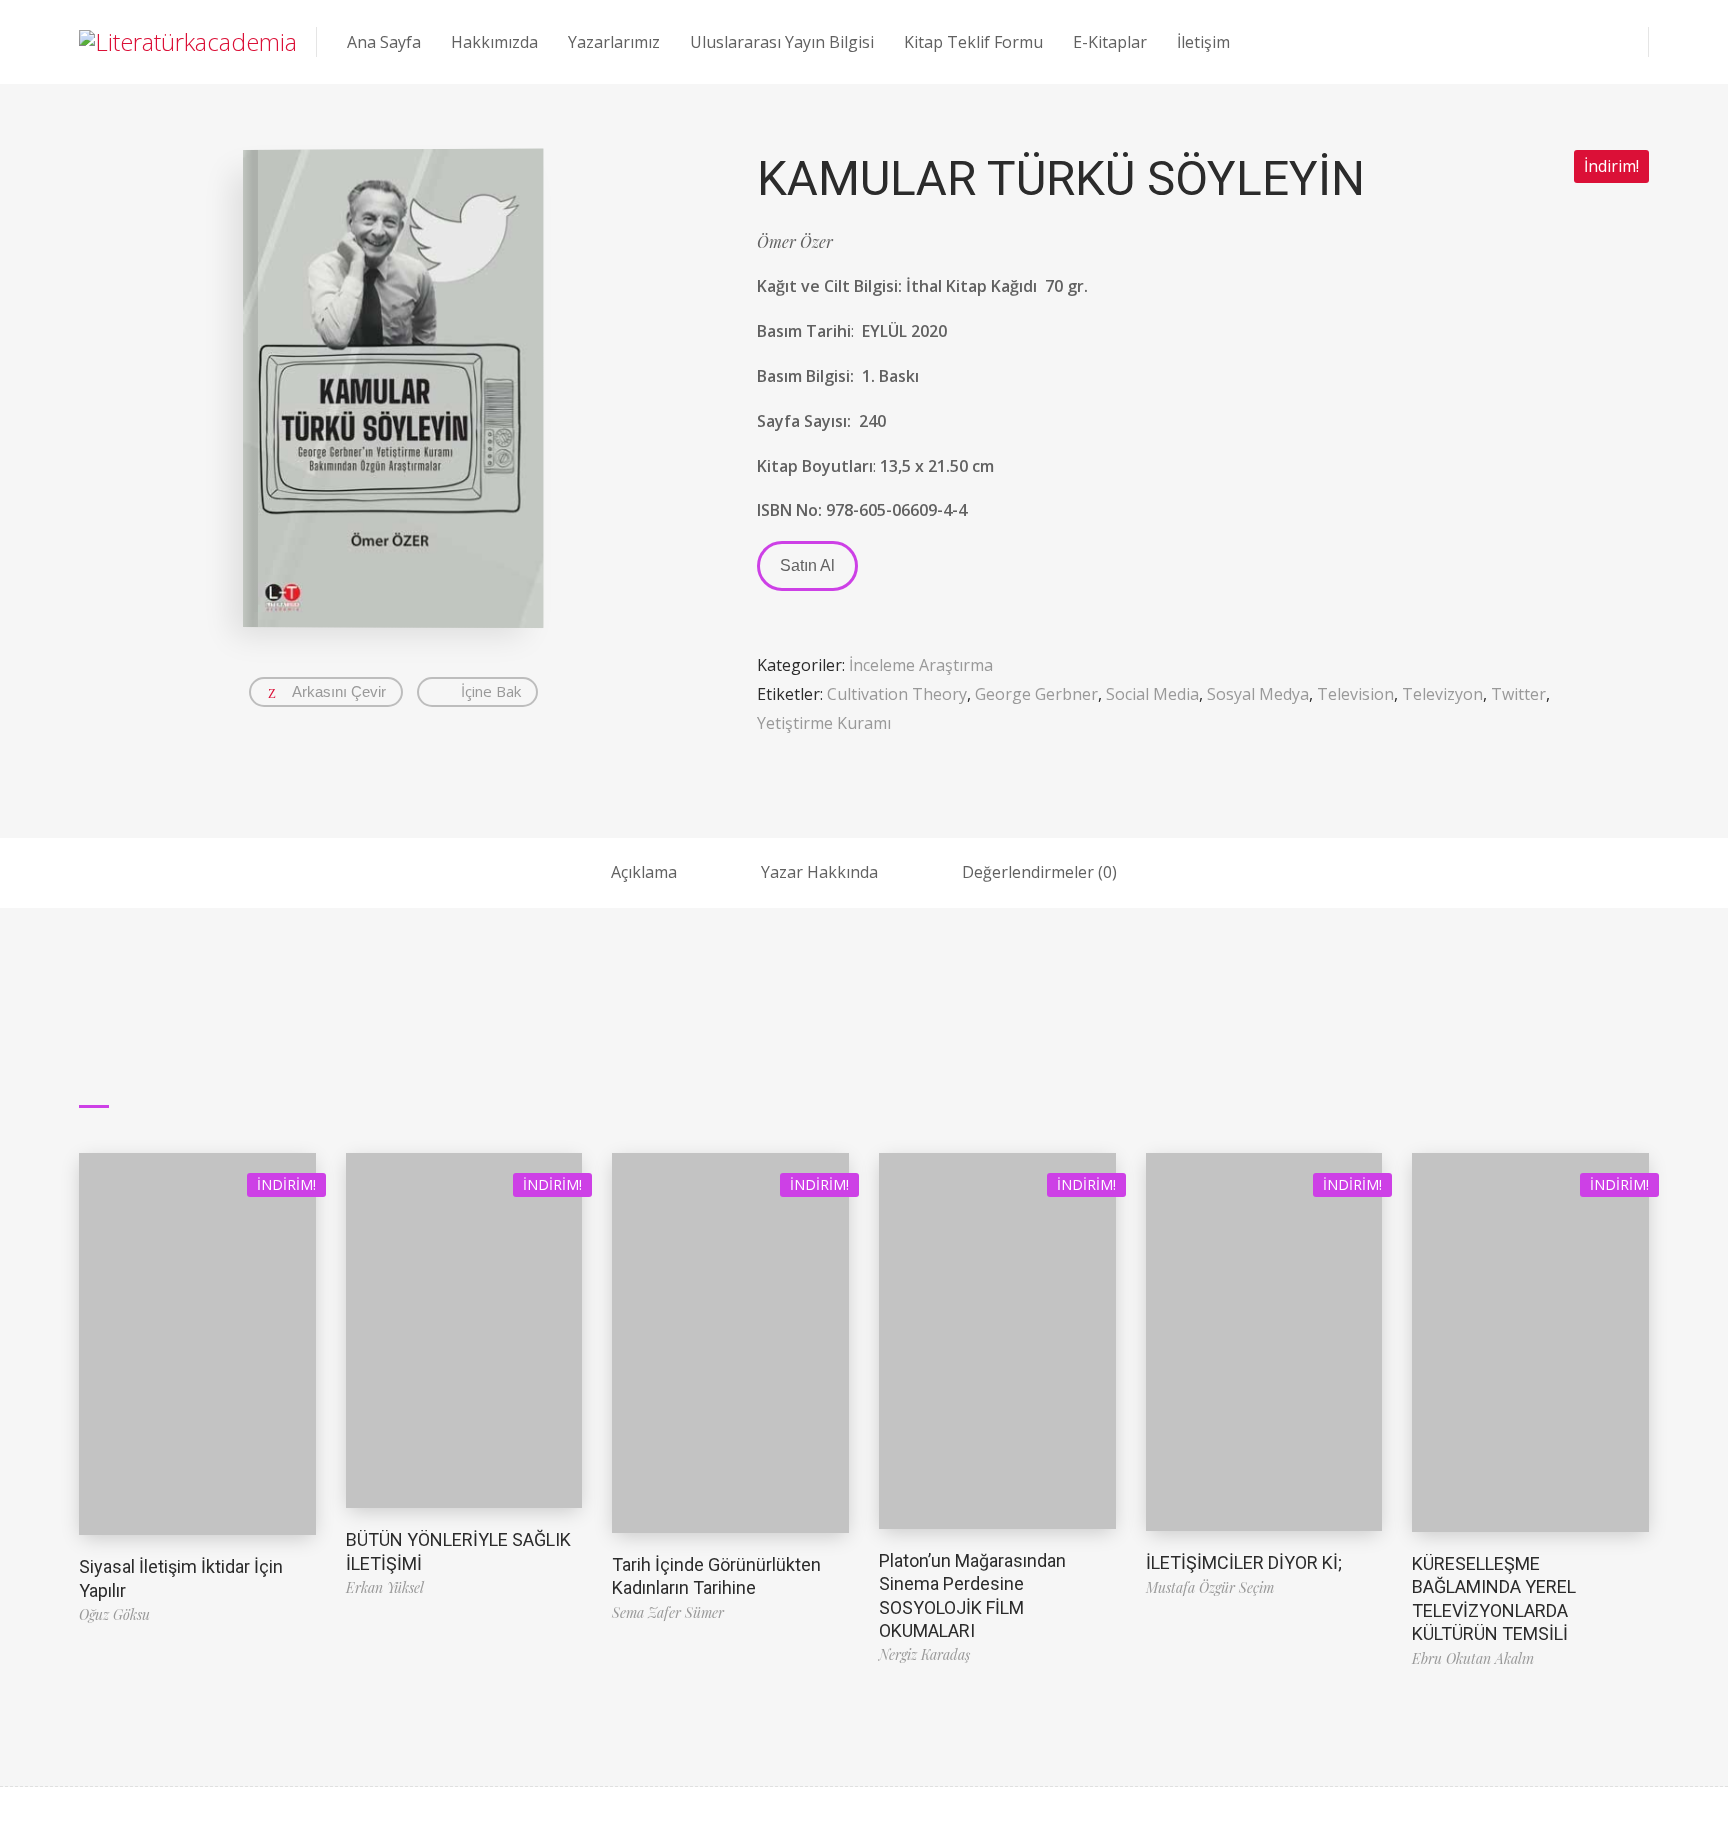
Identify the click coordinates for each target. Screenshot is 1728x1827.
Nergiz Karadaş (924, 1654)
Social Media (1152, 694)
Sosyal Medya (1258, 694)
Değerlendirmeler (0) (1039, 872)
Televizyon (1442, 694)
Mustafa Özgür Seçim (1210, 1587)
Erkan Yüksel (385, 1587)
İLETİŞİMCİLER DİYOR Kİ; (1244, 1562)
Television (1355, 694)
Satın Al (807, 565)
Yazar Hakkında (819, 872)
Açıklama (644, 872)
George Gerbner (1036, 694)
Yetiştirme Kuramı (824, 723)
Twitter (1518, 694)
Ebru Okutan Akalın (1473, 1658)
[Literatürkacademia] (188, 42)
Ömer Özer (795, 241)
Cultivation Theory (897, 694)
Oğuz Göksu (114, 1614)
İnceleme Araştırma (921, 665)
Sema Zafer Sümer (668, 1612)
